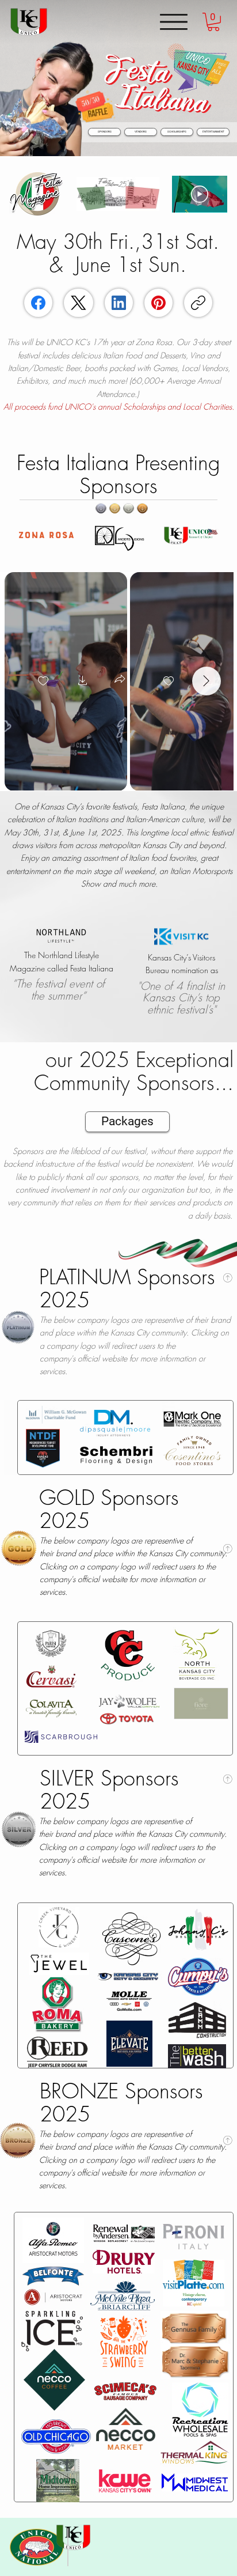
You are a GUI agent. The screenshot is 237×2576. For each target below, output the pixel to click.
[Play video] (200, 194)
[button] (213, 22)
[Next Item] (207, 681)
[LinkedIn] (119, 303)
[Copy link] (198, 303)
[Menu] (174, 22)
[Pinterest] (158, 303)
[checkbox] (43, 682)
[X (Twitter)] (79, 303)
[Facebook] (38, 303)
